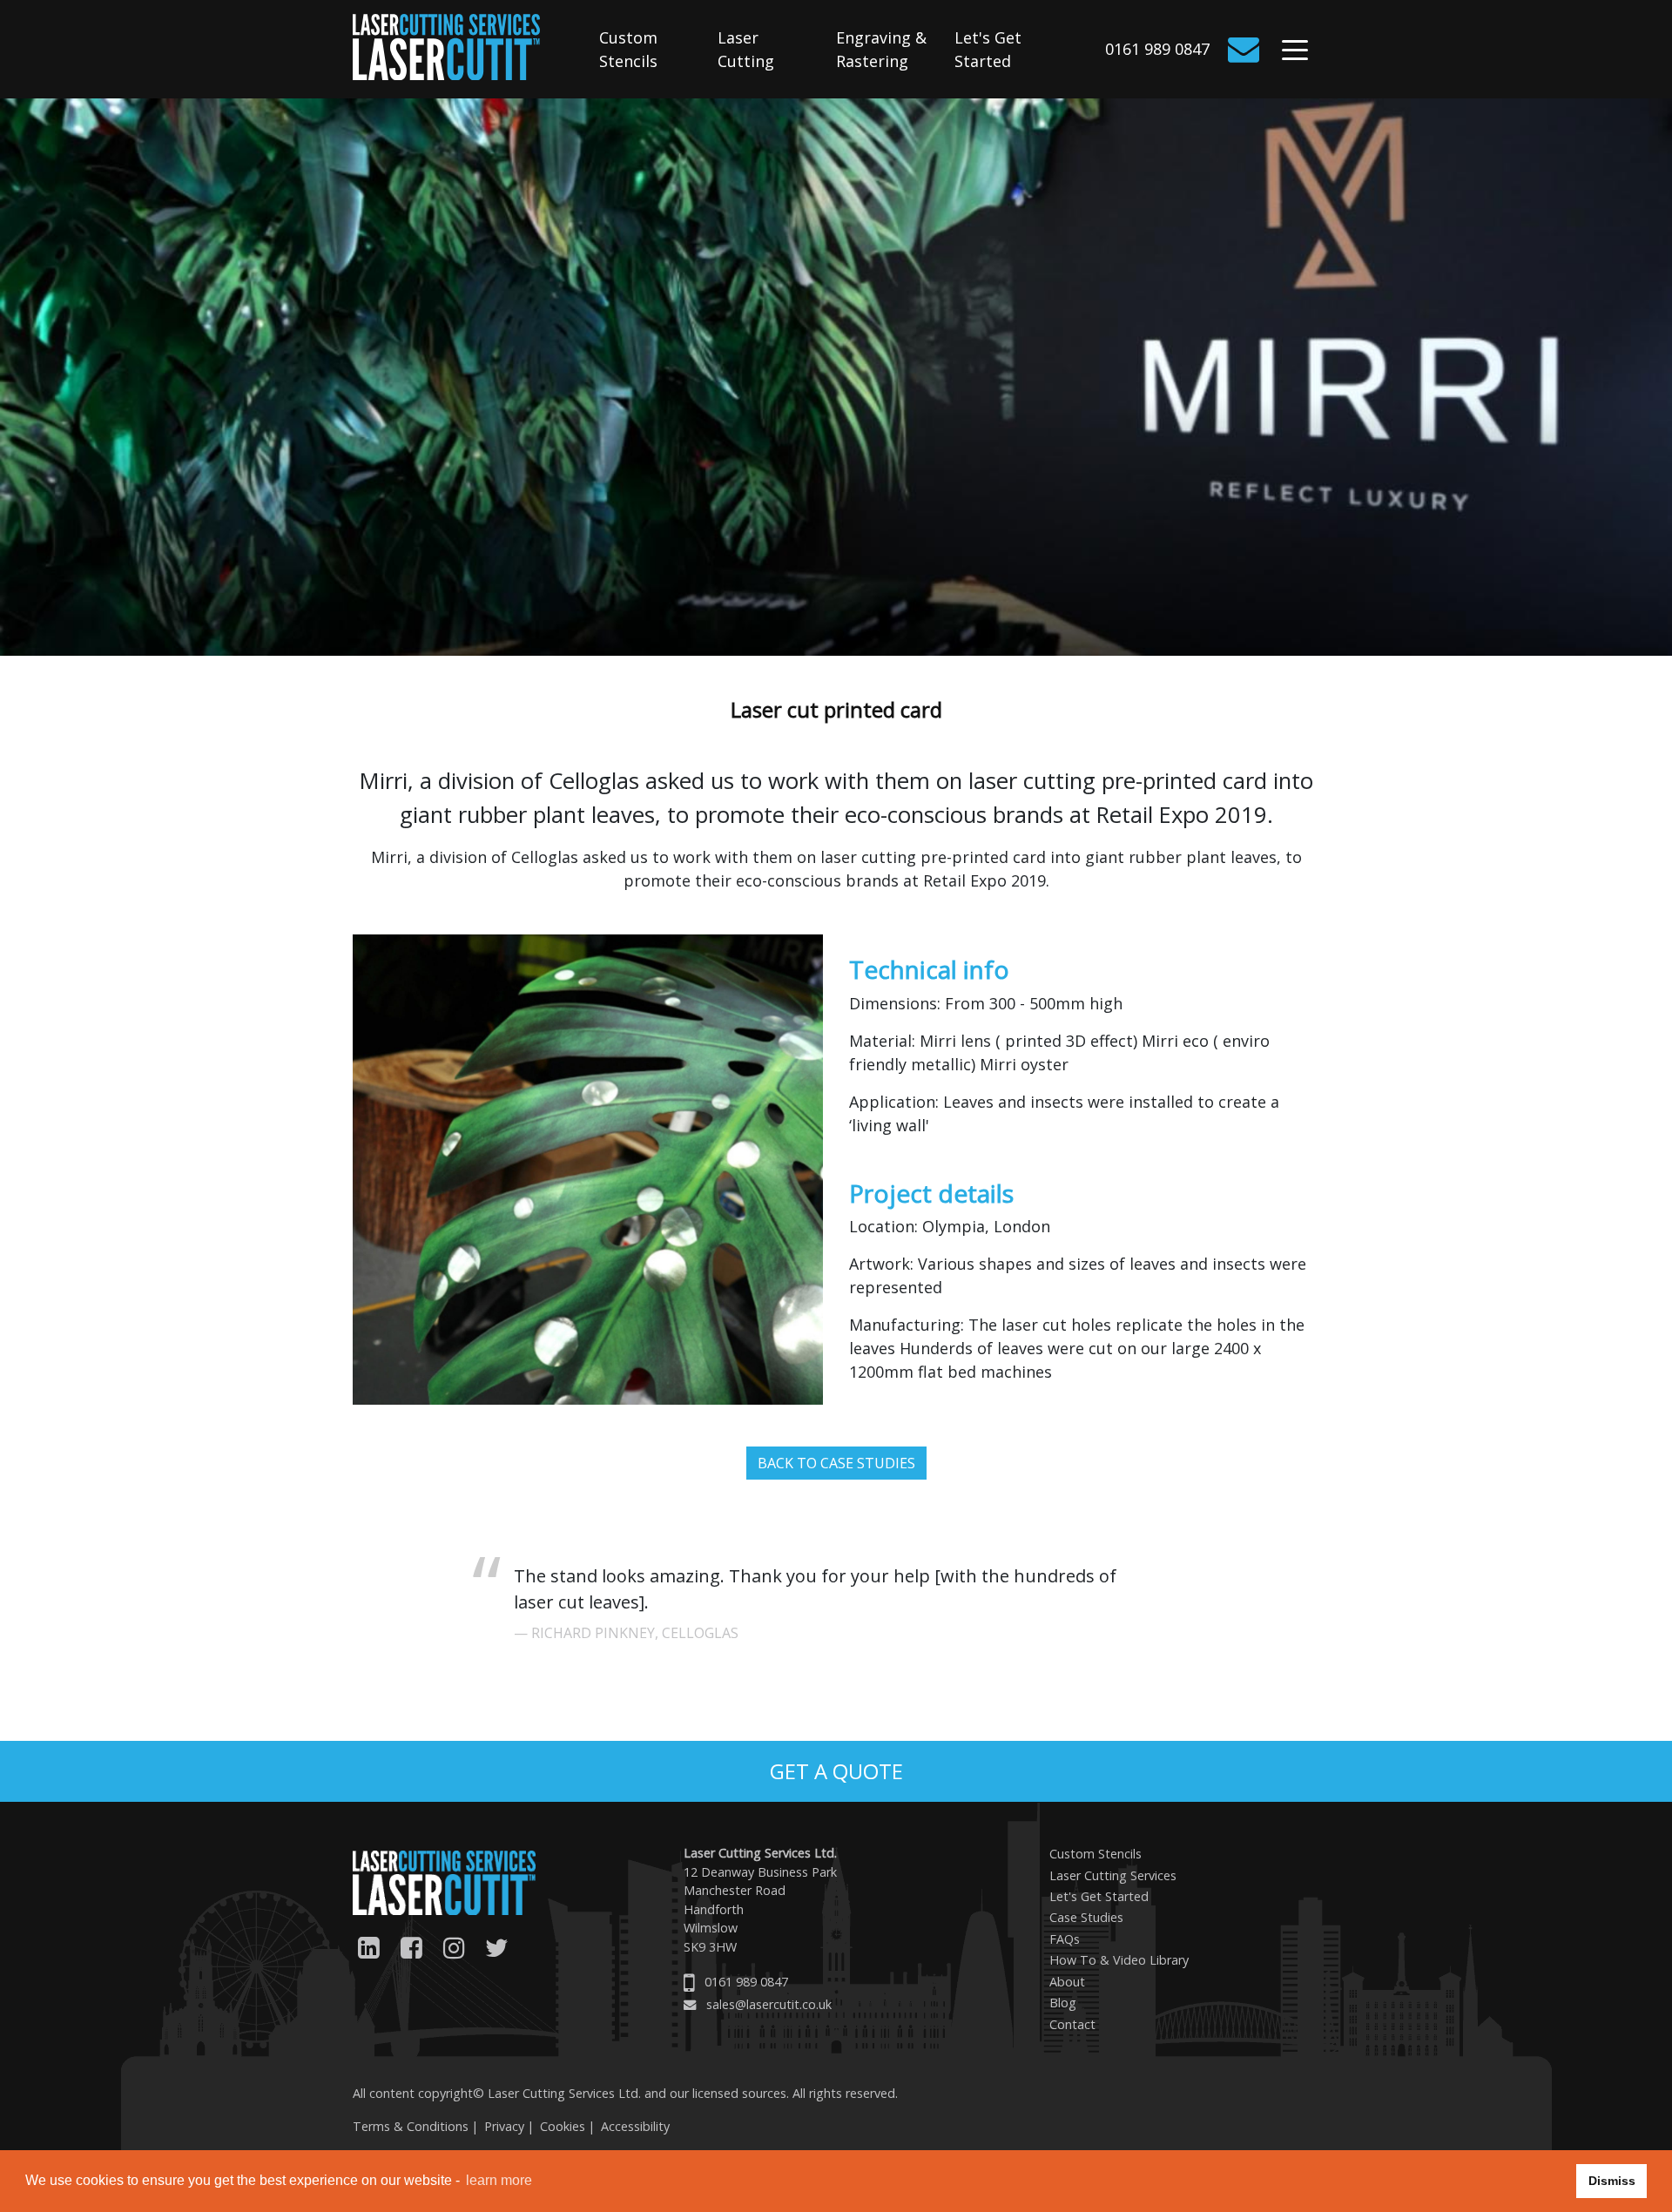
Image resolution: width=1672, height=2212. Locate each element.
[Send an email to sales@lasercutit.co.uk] (1247, 50)
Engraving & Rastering (881, 49)
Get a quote (836, 1771)
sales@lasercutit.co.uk (769, 2004)
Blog (1063, 2003)
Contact (1072, 2024)
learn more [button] (499, 2180)
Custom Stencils (628, 49)
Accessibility (635, 2126)
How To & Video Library (1119, 1960)
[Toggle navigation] (1295, 53)
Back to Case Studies (836, 1463)
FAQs (1065, 1939)
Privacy (504, 2126)
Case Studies (1086, 1917)
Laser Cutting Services (1113, 1875)
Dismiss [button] (1612, 2181)
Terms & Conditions (411, 2126)
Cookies (563, 2126)
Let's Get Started (988, 49)
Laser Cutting (746, 49)
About (1067, 1982)
